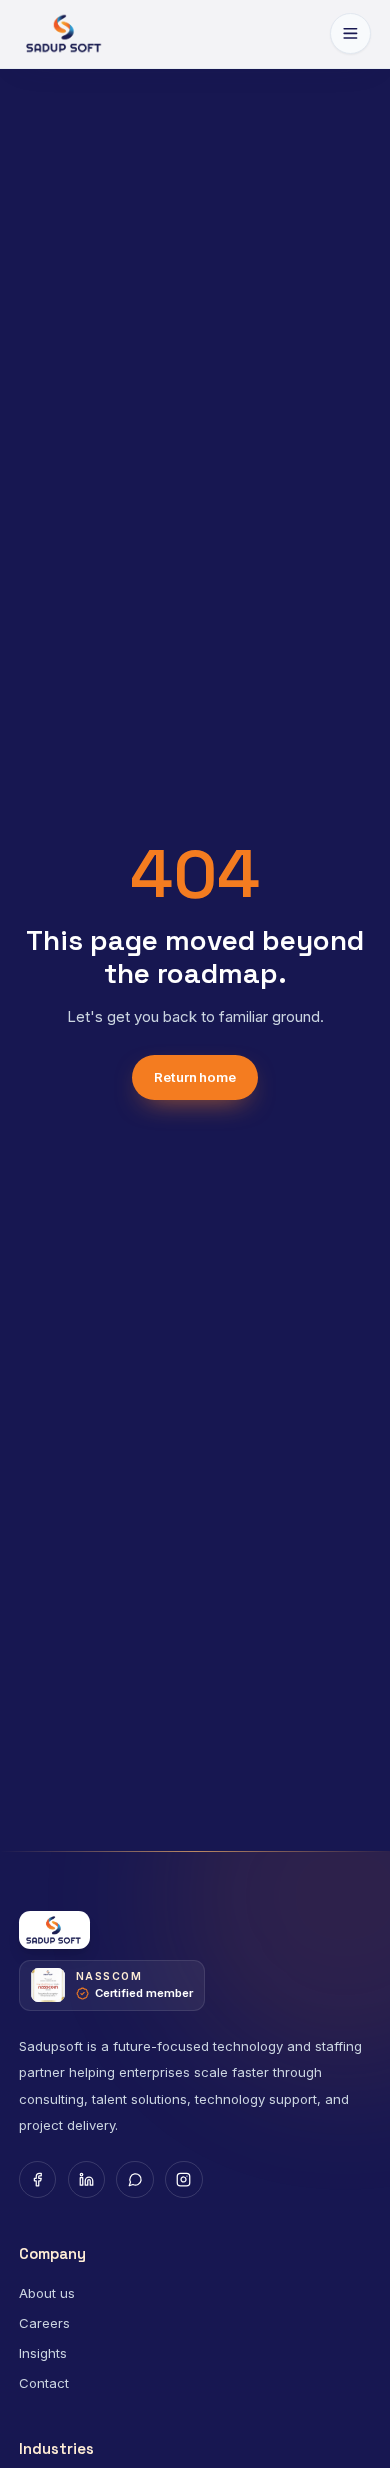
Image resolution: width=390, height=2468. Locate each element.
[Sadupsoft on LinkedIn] (87, 2180)
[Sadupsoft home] (65, 33)
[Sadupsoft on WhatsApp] (135, 2180)
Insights (43, 2353)
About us (47, 2293)
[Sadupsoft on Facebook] (38, 2180)
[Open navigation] (350, 33)
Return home (195, 1077)
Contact (44, 2383)
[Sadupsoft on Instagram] (184, 2180)
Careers (44, 2323)
